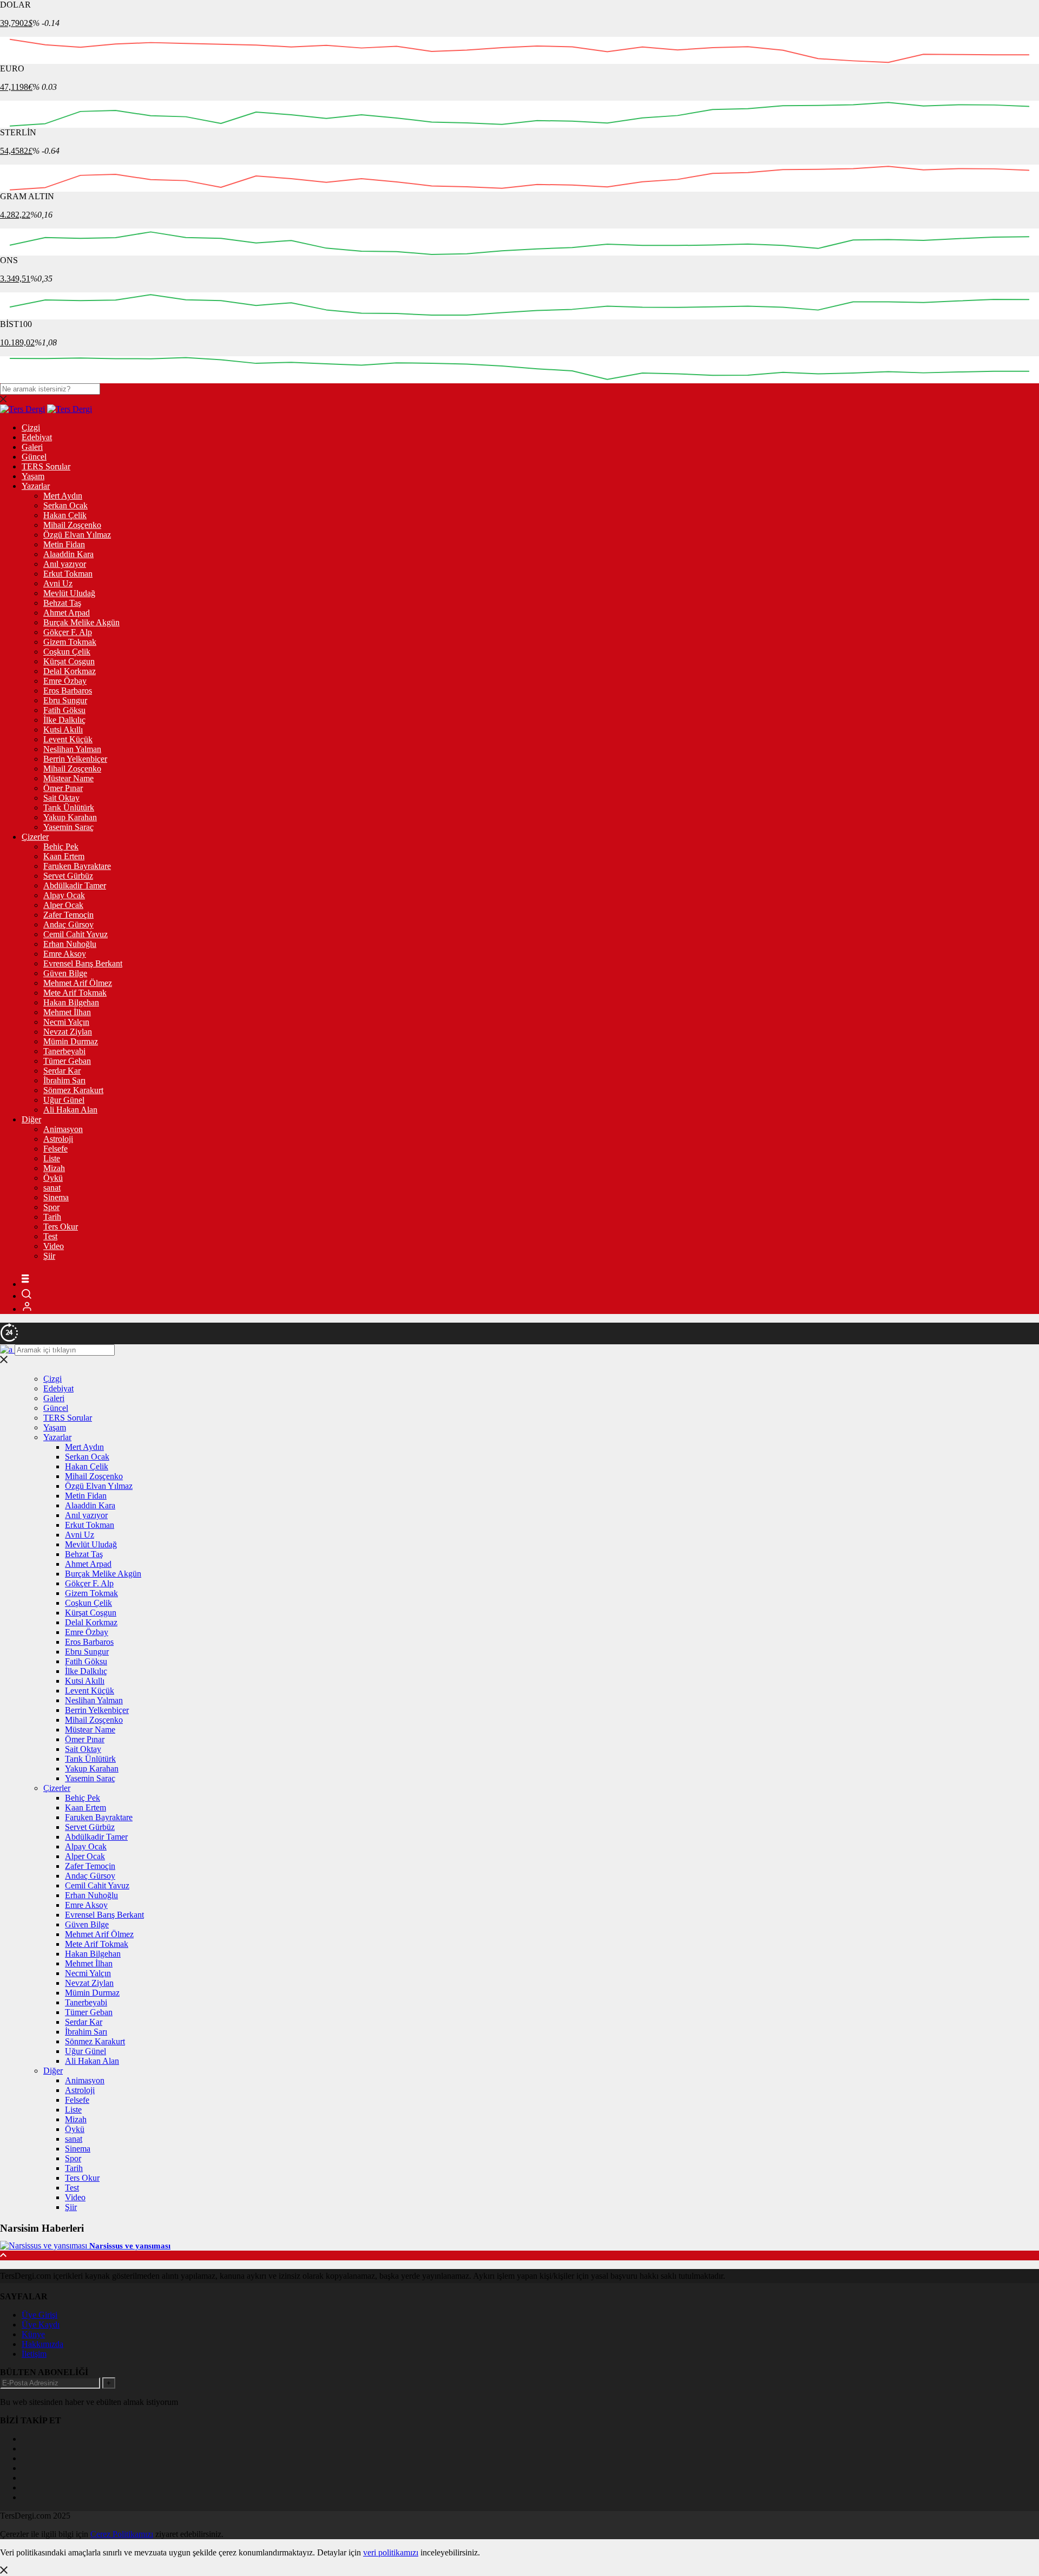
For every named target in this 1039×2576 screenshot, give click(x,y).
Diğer (31, 1119)
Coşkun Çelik (67, 652)
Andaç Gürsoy (68, 924)
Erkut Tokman (68, 574)
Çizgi (31, 427)
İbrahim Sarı (64, 1080)
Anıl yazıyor (65, 564)
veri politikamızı (391, 2552)
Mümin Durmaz (71, 1041)
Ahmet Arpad (67, 613)
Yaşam (33, 476)
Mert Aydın (63, 496)
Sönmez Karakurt (73, 1090)
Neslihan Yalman (72, 749)
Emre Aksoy (65, 954)
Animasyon (63, 1129)
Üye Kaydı (41, 2325)
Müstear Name (68, 778)
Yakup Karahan (70, 817)
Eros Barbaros (68, 691)
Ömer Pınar (63, 788)
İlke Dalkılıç (64, 720)
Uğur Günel (64, 1100)
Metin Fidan (64, 544)
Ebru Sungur (65, 700)
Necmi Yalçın (66, 1022)
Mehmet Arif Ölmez (78, 983)
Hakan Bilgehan (71, 1002)
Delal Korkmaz (70, 671)
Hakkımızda (42, 2344)
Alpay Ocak (64, 895)
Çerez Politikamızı (122, 2534)
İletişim (34, 2354)
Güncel (34, 457)
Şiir (49, 1256)
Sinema (56, 1197)
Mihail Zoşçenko (72, 525)
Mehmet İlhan (67, 1012)
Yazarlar (36, 486)
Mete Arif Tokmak (75, 993)
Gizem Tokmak (70, 642)
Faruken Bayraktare (77, 866)
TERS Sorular (46, 466)
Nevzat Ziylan (68, 1032)
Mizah (54, 1168)
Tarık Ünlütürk (69, 808)
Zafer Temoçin (68, 915)
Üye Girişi (40, 2315)
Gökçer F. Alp (68, 632)
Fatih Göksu (64, 710)
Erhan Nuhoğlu (70, 944)
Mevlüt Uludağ (69, 593)
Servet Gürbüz (68, 876)
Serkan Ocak (65, 505)
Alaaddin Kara (68, 554)
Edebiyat (37, 437)
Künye (33, 2334)
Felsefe (55, 1149)
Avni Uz (58, 583)
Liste (52, 1158)
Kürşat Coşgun (69, 661)
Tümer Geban (67, 1061)
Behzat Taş (62, 603)
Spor (51, 1207)
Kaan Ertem (64, 856)
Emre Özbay (65, 681)
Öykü (53, 1178)
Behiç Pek (61, 846)
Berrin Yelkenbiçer (75, 759)
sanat (52, 1188)
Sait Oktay (61, 798)
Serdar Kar (62, 1071)
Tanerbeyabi (64, 1051)
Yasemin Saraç (68, 827)
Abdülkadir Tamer (75, 885)
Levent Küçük (68, 739)
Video (54, 1246)
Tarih (52, 1217)
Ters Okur (61, 1227)
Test (50, 1236)
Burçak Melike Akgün (81, 622)
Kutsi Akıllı (63, 730)
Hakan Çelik (65, 515)
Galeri (32, 447)
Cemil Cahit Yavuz (75, 934)
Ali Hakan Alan (70, 1110)
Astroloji (58, 1139)
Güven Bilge (65, 973)
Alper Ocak (63, 905)
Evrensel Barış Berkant (83, 963)
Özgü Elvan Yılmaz (77, 535)
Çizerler (35, 837)
